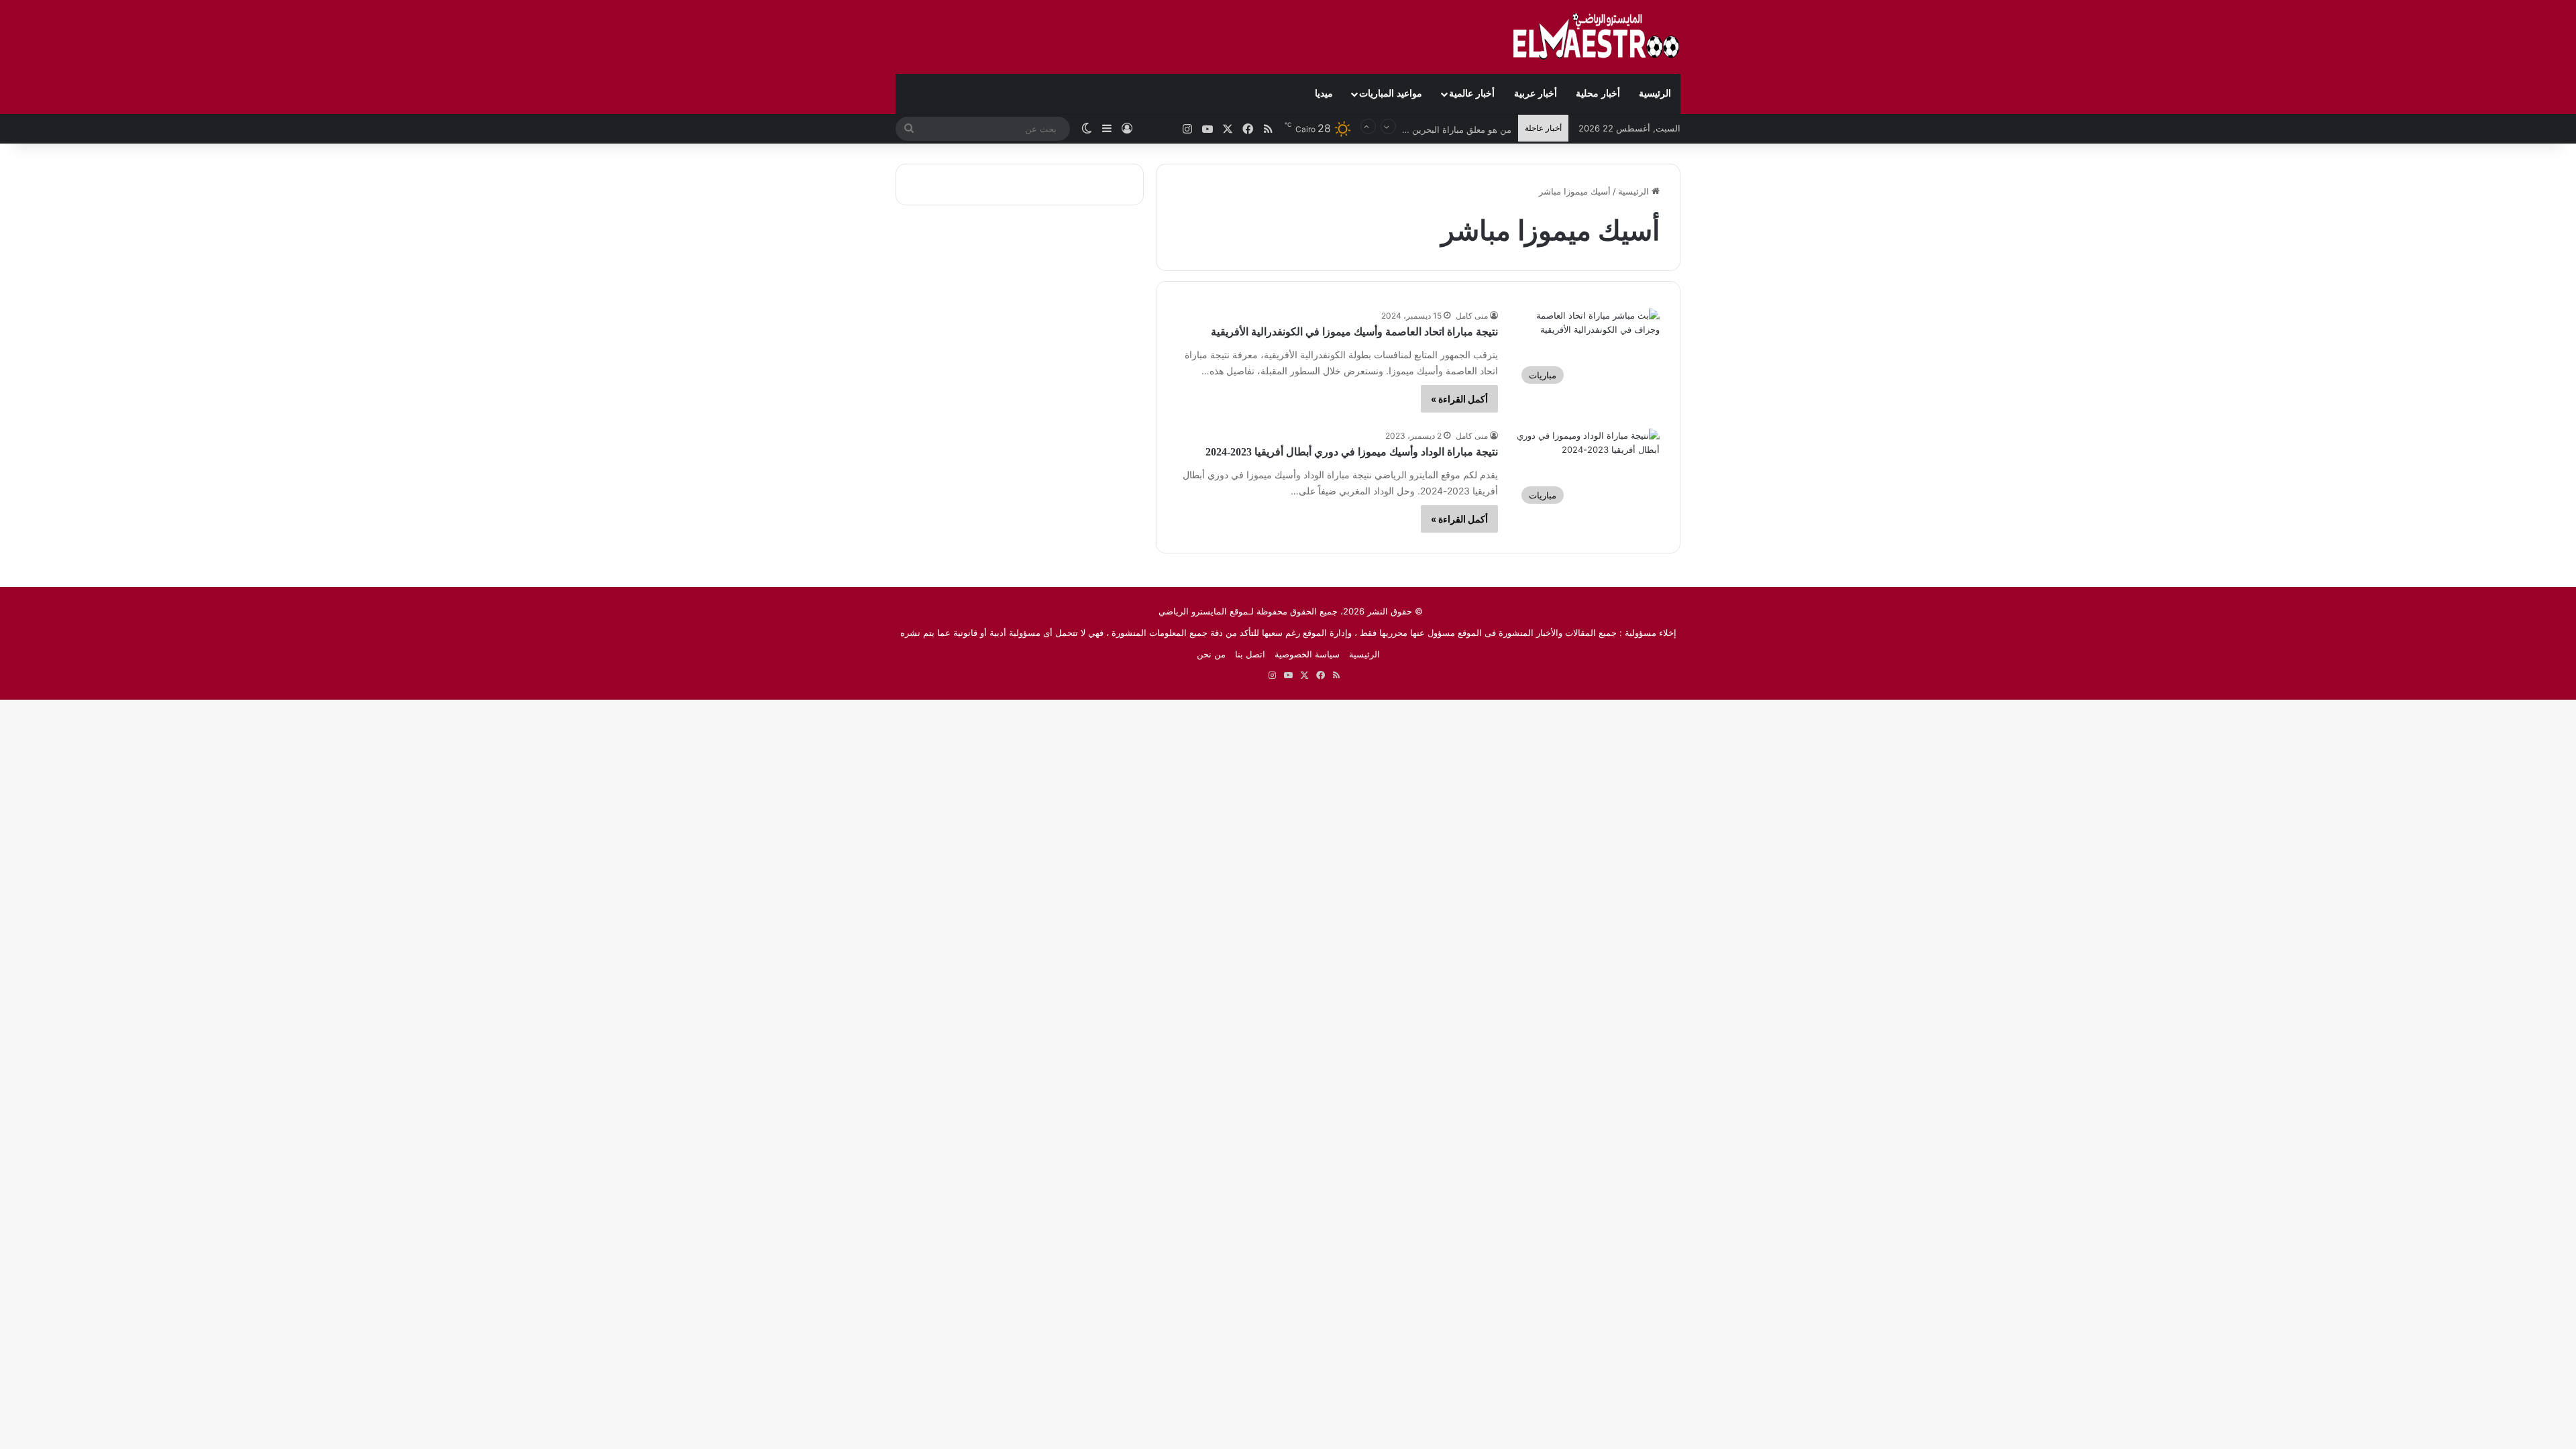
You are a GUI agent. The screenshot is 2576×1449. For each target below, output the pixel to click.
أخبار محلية (1598, 94)
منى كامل (1472, 316)
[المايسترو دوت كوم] (1597, 37)
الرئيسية (1655, 94)
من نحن (1211, 654)
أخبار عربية (1536, 94)
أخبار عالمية (1472, 94)
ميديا (1324, 94)
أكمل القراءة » (1459, 399)
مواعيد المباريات (1391, 94)
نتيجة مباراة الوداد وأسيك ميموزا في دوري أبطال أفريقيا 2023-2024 (1352, 452)
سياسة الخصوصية (1307, 654)
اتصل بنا (1250, 654)
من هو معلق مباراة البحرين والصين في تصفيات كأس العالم (1403, 128)
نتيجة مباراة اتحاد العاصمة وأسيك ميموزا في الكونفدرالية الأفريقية (1354, 332)
